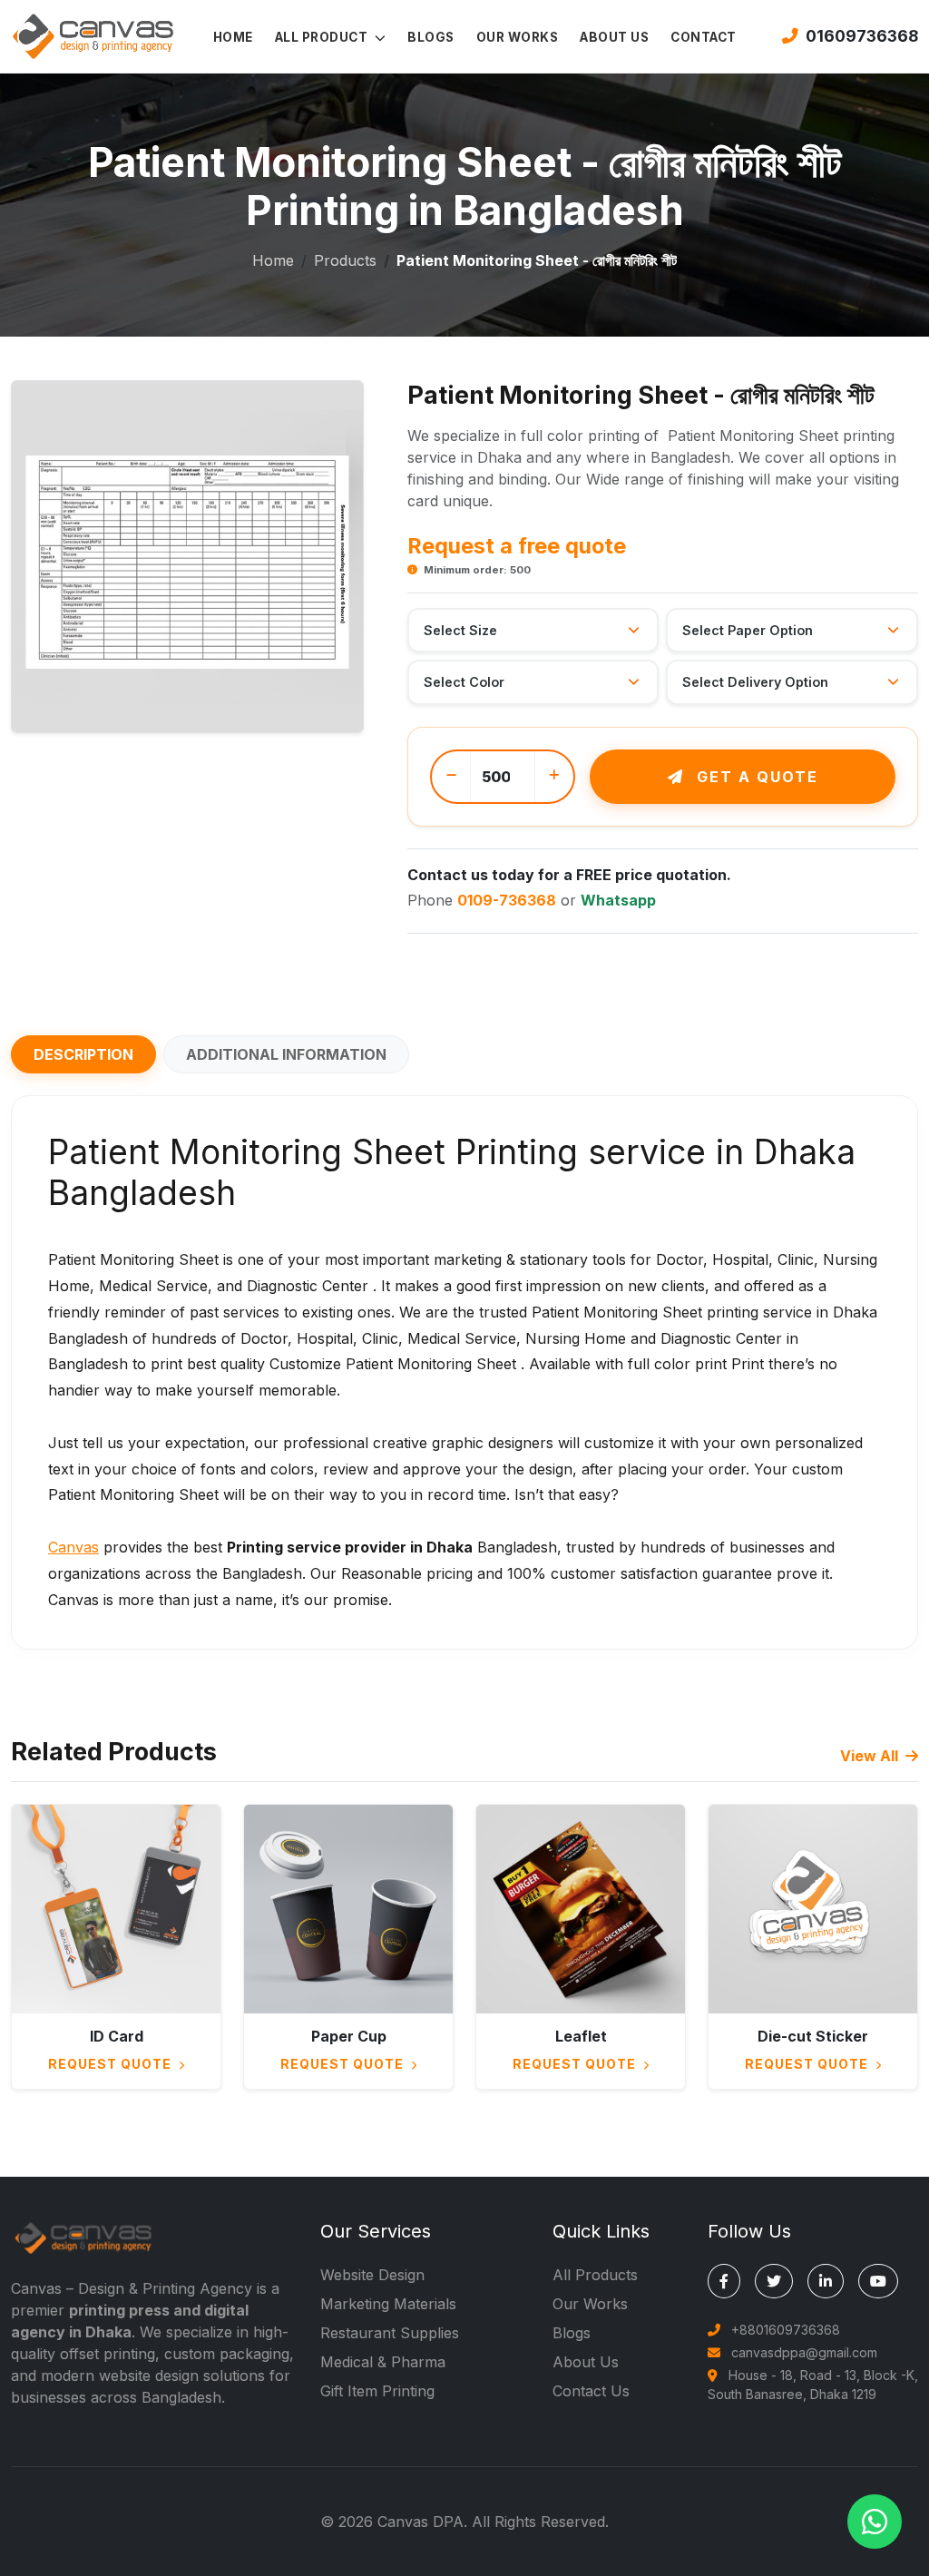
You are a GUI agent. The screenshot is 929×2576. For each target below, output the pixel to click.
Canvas (73, 1547)
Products (345, 260)
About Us (586, 2362)
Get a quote (755, 777)
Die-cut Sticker (813, 2036)
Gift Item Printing (377, 2391)
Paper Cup (349, 2036)
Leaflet (581, 2036)
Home (273, 260)
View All (871, 1756)
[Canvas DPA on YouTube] (878, 2281)
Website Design (372, 2275)
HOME (233, 37)
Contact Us (591, 2391)
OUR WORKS (518, 37)
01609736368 (862, 36)
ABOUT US (614, 37)
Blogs (572, 2333)
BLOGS (431, 37)
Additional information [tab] (286, 1054)
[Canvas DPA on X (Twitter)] (774, 2281)
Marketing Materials (388, 2304)
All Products (595, 2275)
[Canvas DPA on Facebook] (724, 2281)
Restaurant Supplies (390, 2333)
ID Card (117, 2036)
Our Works (590, 2304)
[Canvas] (93, 34)
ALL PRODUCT (323, 37)
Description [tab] (83, 1054)
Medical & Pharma (383, 2362)
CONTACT (704, 37)
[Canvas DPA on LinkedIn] (826, 2281)
